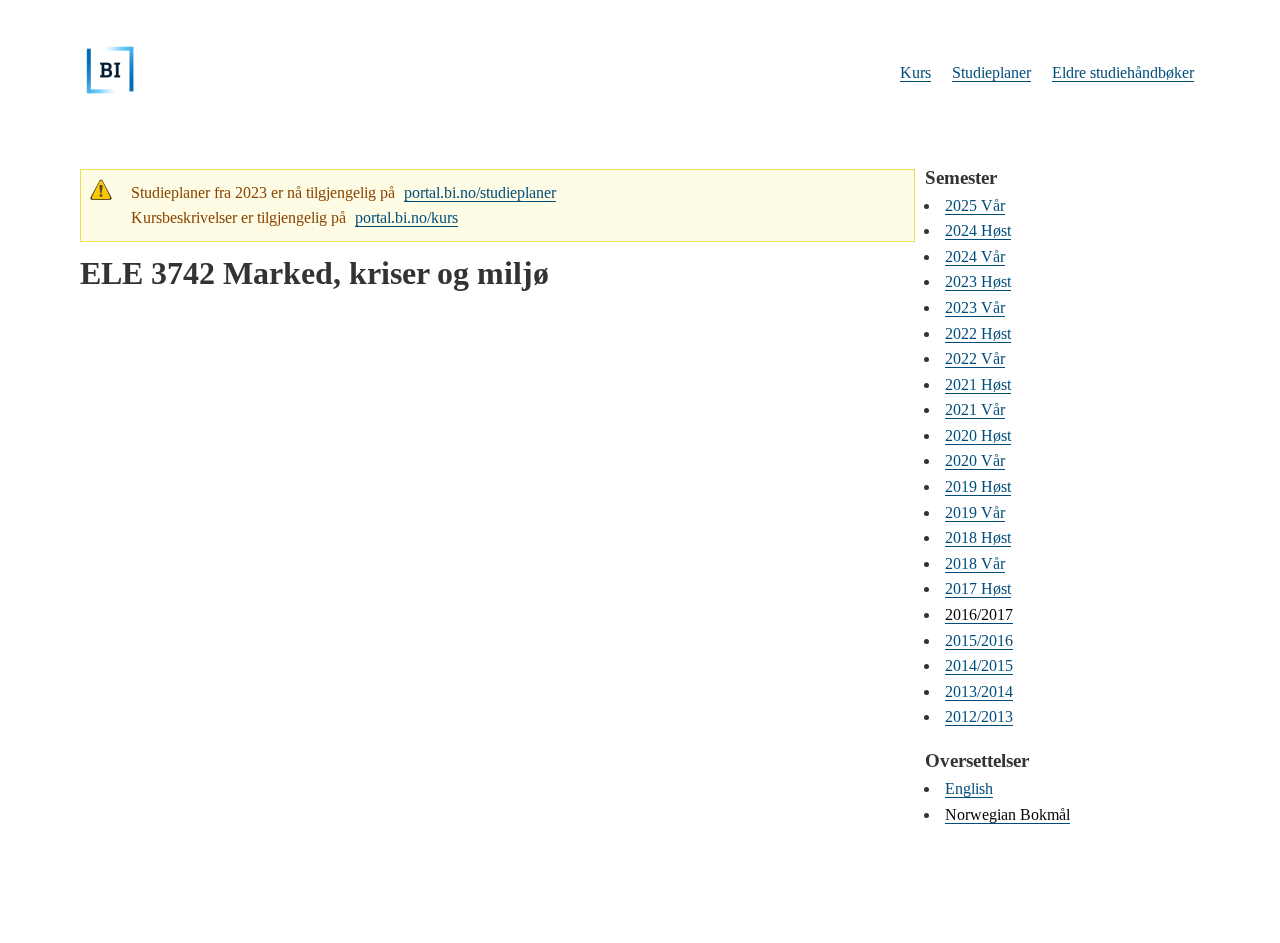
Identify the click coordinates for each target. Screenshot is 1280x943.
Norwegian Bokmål (1007, 814)
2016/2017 (979, 614)
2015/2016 (979, 640)
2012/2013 (979, 716)
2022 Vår (975, 358)
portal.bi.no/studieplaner (480, 192)
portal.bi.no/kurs (406, 217)
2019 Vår (975, 512)
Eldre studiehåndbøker (1123, 72)
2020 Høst (978, 435)
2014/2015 (979, 665)
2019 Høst (978, 486)
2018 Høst (978, 537)
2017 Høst (978, 588)
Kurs (915, 72)
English (969, 788)
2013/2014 (979, 691)
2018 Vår (975, 563)
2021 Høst (978, 384)
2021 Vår (975, 409)
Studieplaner (991, 72)
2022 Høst (978, 333)
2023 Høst (978, 281)
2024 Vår (975, 256)
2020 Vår (975, 460)
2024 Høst (978, 230)
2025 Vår (975, 205)
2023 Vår (975, 307)
